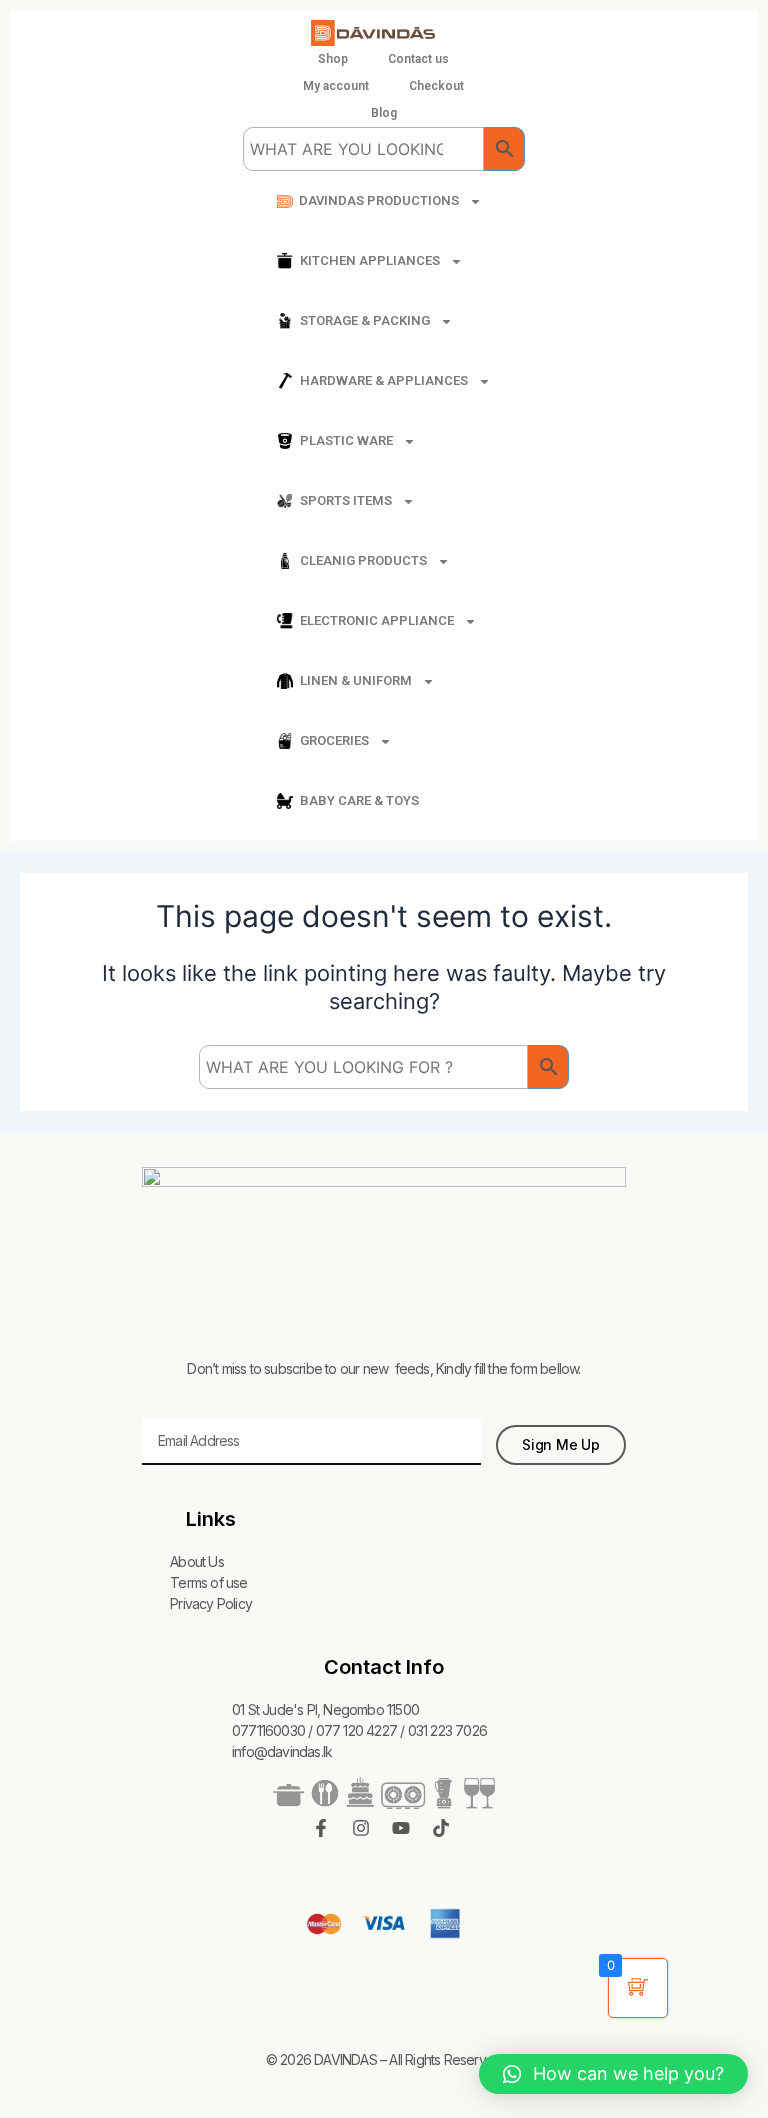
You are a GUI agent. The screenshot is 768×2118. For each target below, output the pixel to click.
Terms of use (208, 1582)
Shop (333, 59)
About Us (197, 1561)
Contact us (418, 59)
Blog (384, 113)
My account (336, 86)
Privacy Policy (211, 1603)
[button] (613, 2074)
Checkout (436, 86)
